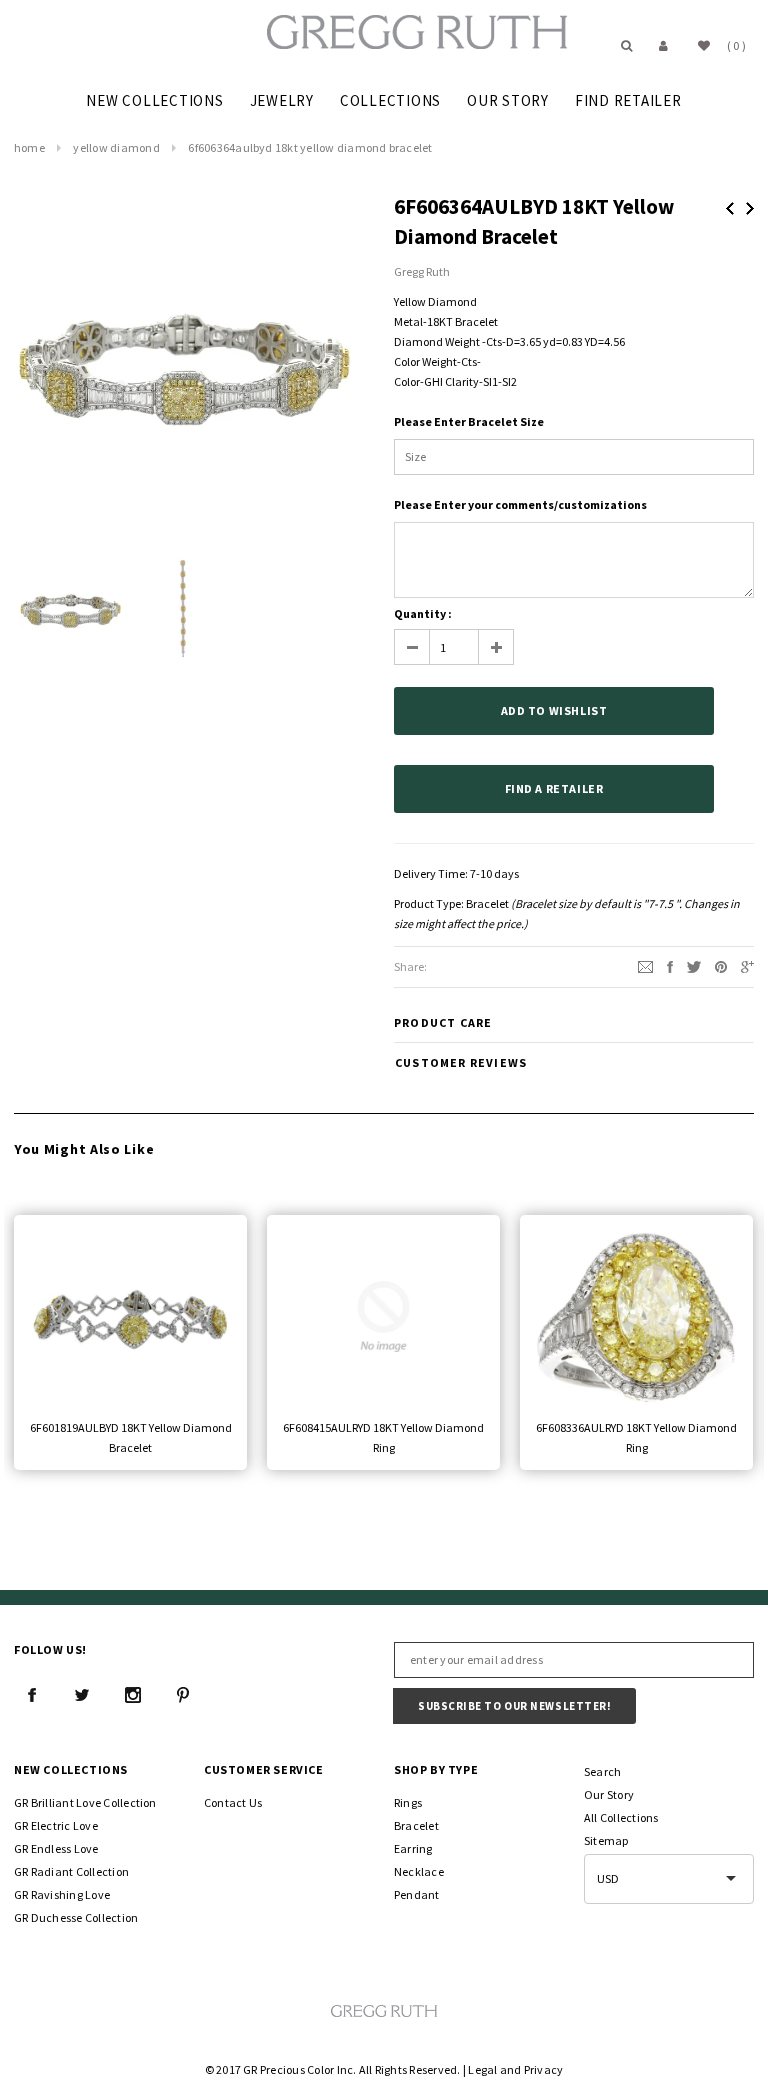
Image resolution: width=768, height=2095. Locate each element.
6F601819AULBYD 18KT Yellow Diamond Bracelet (131, 1437)
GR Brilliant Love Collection (85, 1802)
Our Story (609, 1794)
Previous (730, 208)
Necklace (419, 1871)
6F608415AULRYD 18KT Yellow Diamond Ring (383, 1437)
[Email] (645, 965)
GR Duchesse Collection (76, 1917)
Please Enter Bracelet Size (469, 421)
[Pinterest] (721, 965)
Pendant (417, 1894)
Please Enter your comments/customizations (520, 504)
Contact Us (233, 1802)
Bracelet (487, 903)
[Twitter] (694, 965)
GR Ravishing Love (62, 1894)
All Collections (621, 1817)
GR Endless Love (56, 1848)
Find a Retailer (554, 788)
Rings (408, 1802)
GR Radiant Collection (71, 1871)
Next (750, 208)
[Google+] (747, 965)
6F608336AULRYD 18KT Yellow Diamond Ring (636, 1437)
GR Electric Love (56, 1825)
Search (602, 1771)
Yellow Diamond (116, 147)
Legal (482, 2069)
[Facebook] (32, 1695)
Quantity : (423, 613)
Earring (413, 1848)
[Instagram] (133, 1695)
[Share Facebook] (670, 965)
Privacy (544, 2069)
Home (29, 147)
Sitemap (606, 1840)
